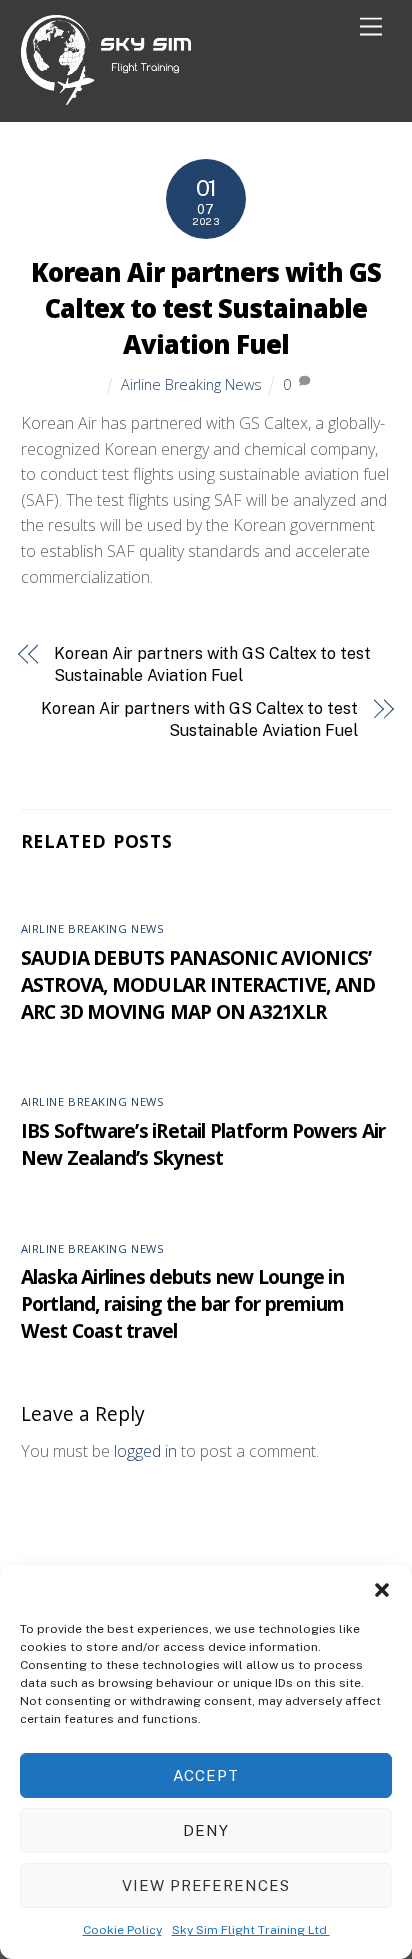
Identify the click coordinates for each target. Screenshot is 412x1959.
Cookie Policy (122, 1930)
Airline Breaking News (191, 384)
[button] (382, 1590)
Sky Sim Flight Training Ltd (251, 1930)
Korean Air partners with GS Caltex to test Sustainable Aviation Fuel (205, 308)
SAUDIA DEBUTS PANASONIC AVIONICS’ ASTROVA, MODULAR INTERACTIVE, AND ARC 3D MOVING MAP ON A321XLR (198, 984)
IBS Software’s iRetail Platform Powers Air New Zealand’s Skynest (203, 1144)
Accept (206, 1775)
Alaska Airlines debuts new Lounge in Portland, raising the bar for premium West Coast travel (183, 1303)
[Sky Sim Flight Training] (106, 96)
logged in (145, 1451)
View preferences (206, 1885)
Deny (206, 1830)
